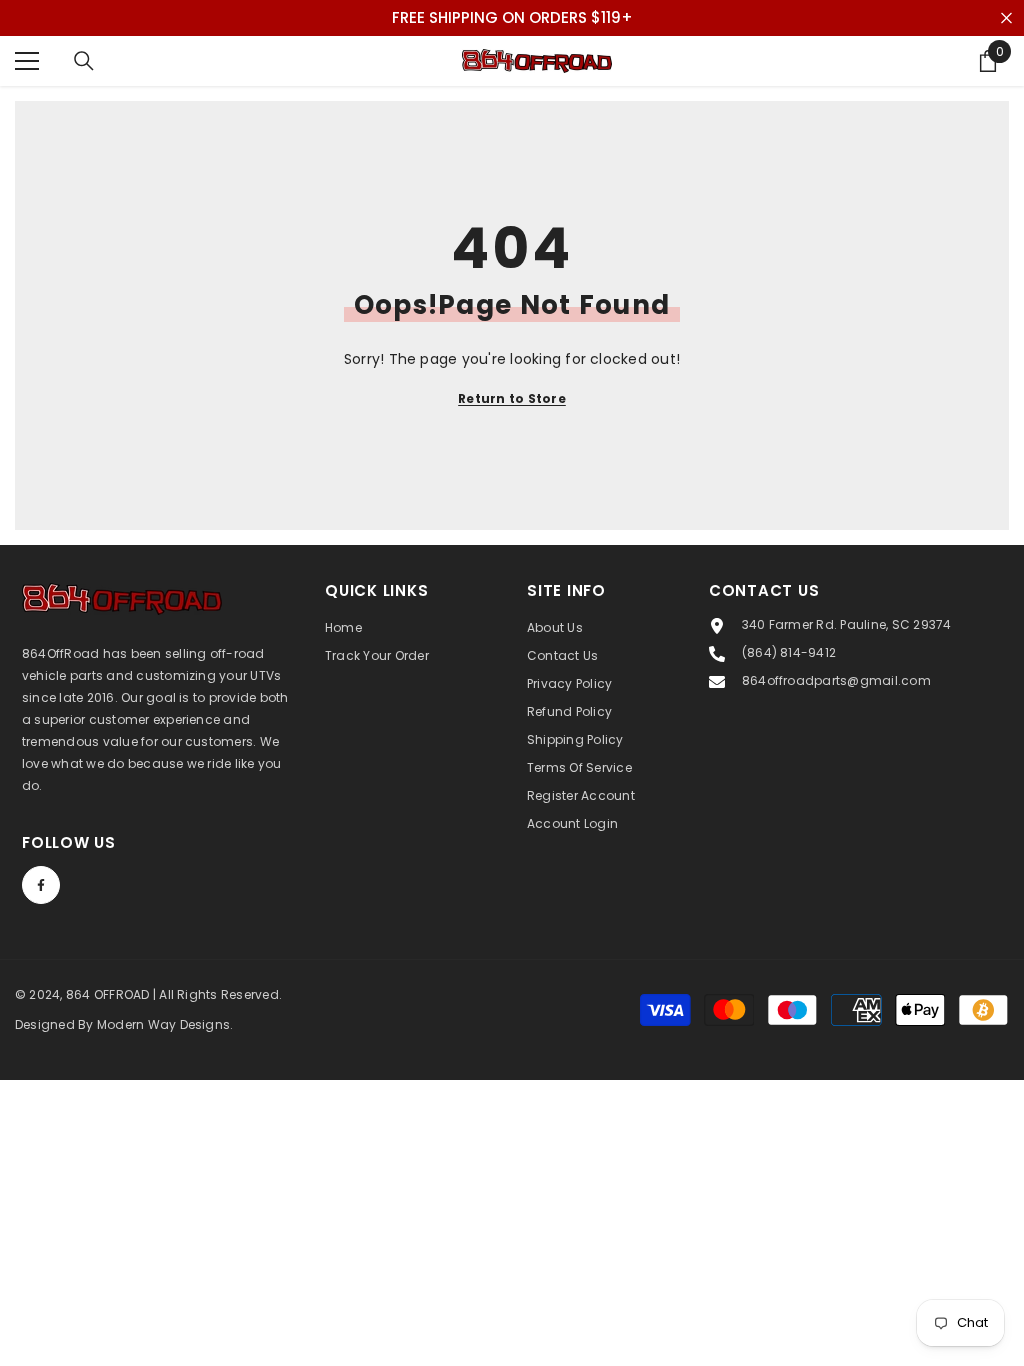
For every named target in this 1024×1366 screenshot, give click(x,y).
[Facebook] (41, 885)
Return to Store (512, 398)
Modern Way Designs (163, 1024)
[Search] (84, 61)
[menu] (27, 61)
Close (1006, 18)
